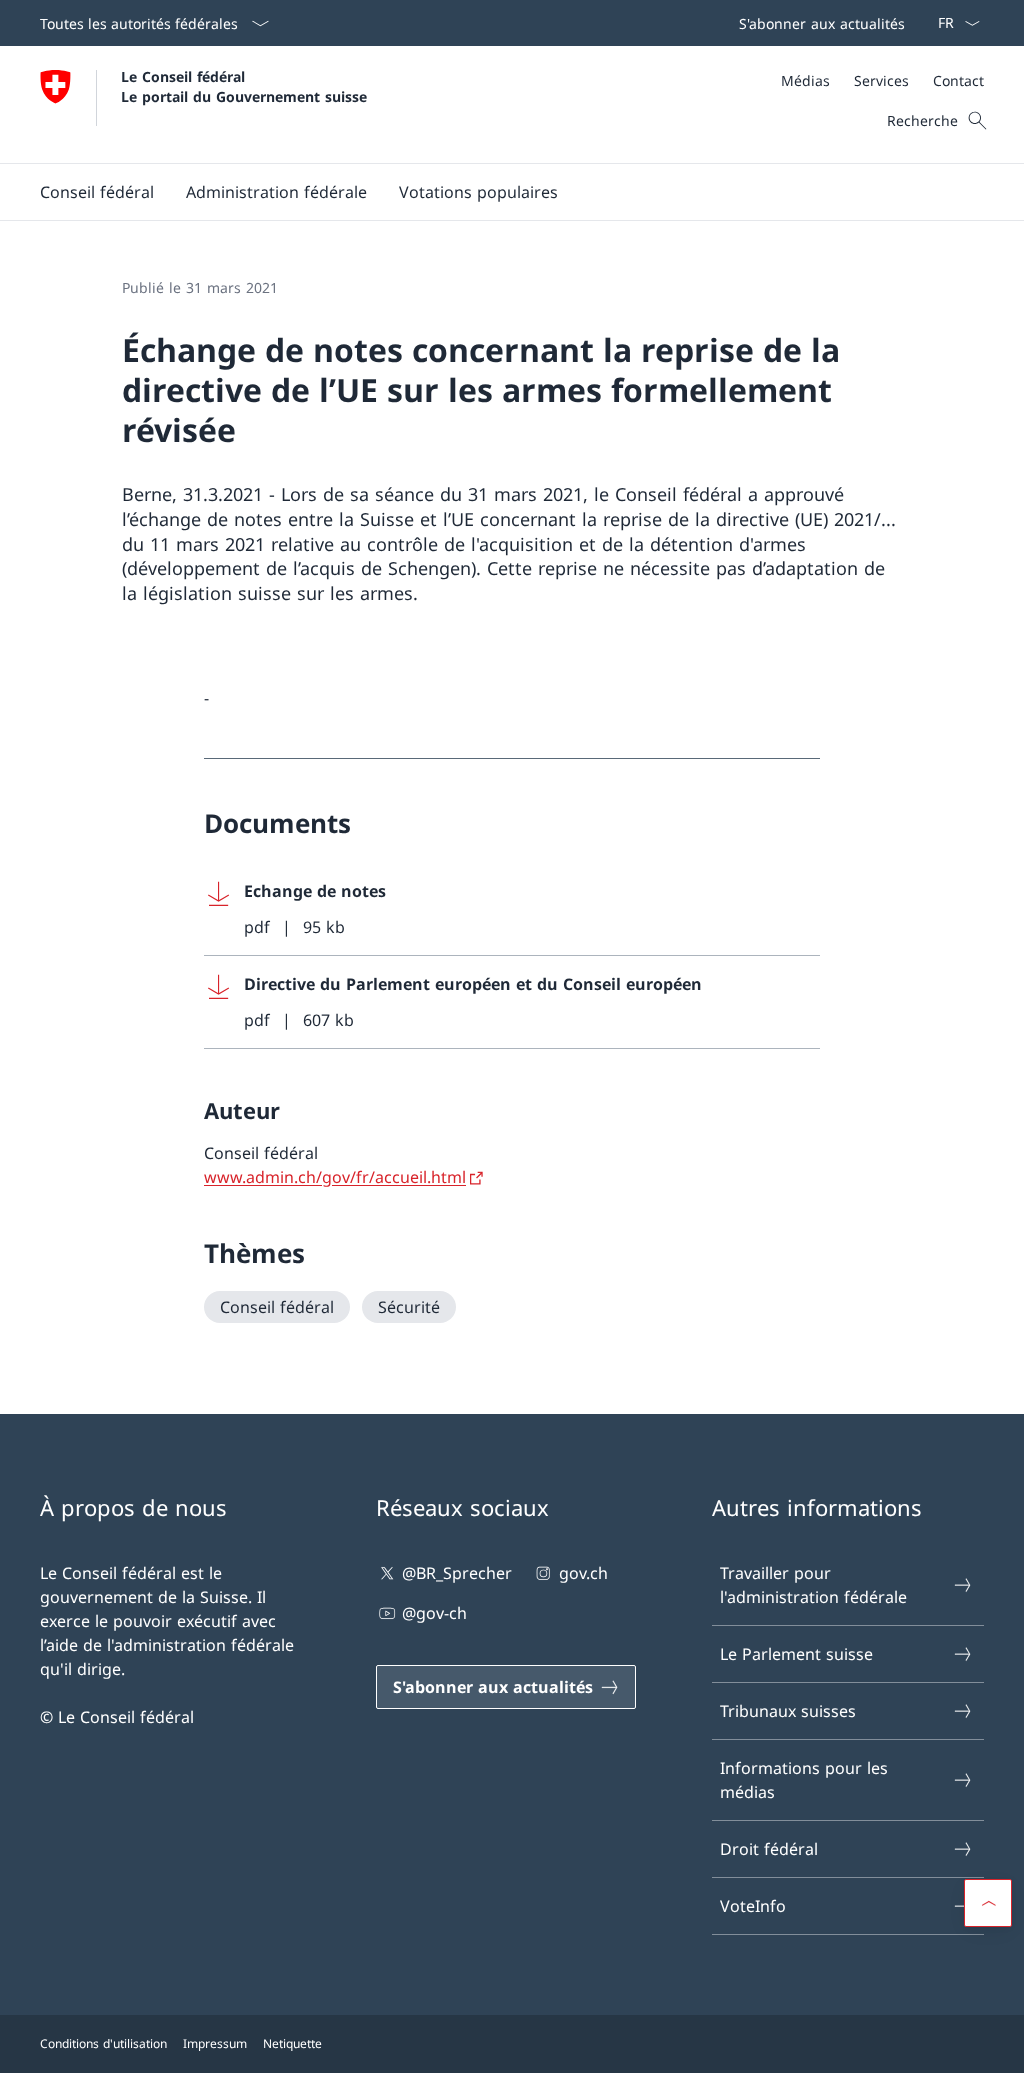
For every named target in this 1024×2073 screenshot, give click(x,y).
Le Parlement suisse (796, 1654)
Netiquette (292, 2043)
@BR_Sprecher (457, 1573)
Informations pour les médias (804, 1780)
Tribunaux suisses (788, 1711)
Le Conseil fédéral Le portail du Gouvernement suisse (244, 86)
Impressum (215, 2043)
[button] (97, 192)
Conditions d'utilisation (103, 2043)
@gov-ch (434, 1613)
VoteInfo (753, 1906)
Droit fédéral (769, 1849)
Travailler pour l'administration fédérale (813, 1585)
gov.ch (583, 1573)
